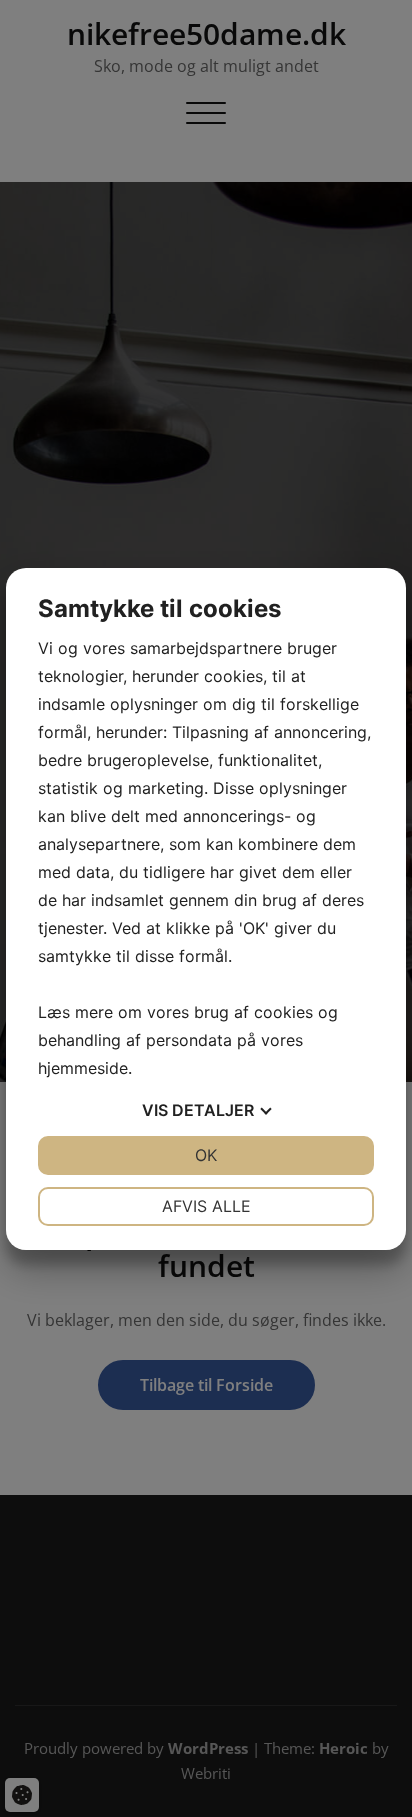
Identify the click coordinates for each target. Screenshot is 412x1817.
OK (206, 1155)
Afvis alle (206, 1206)
